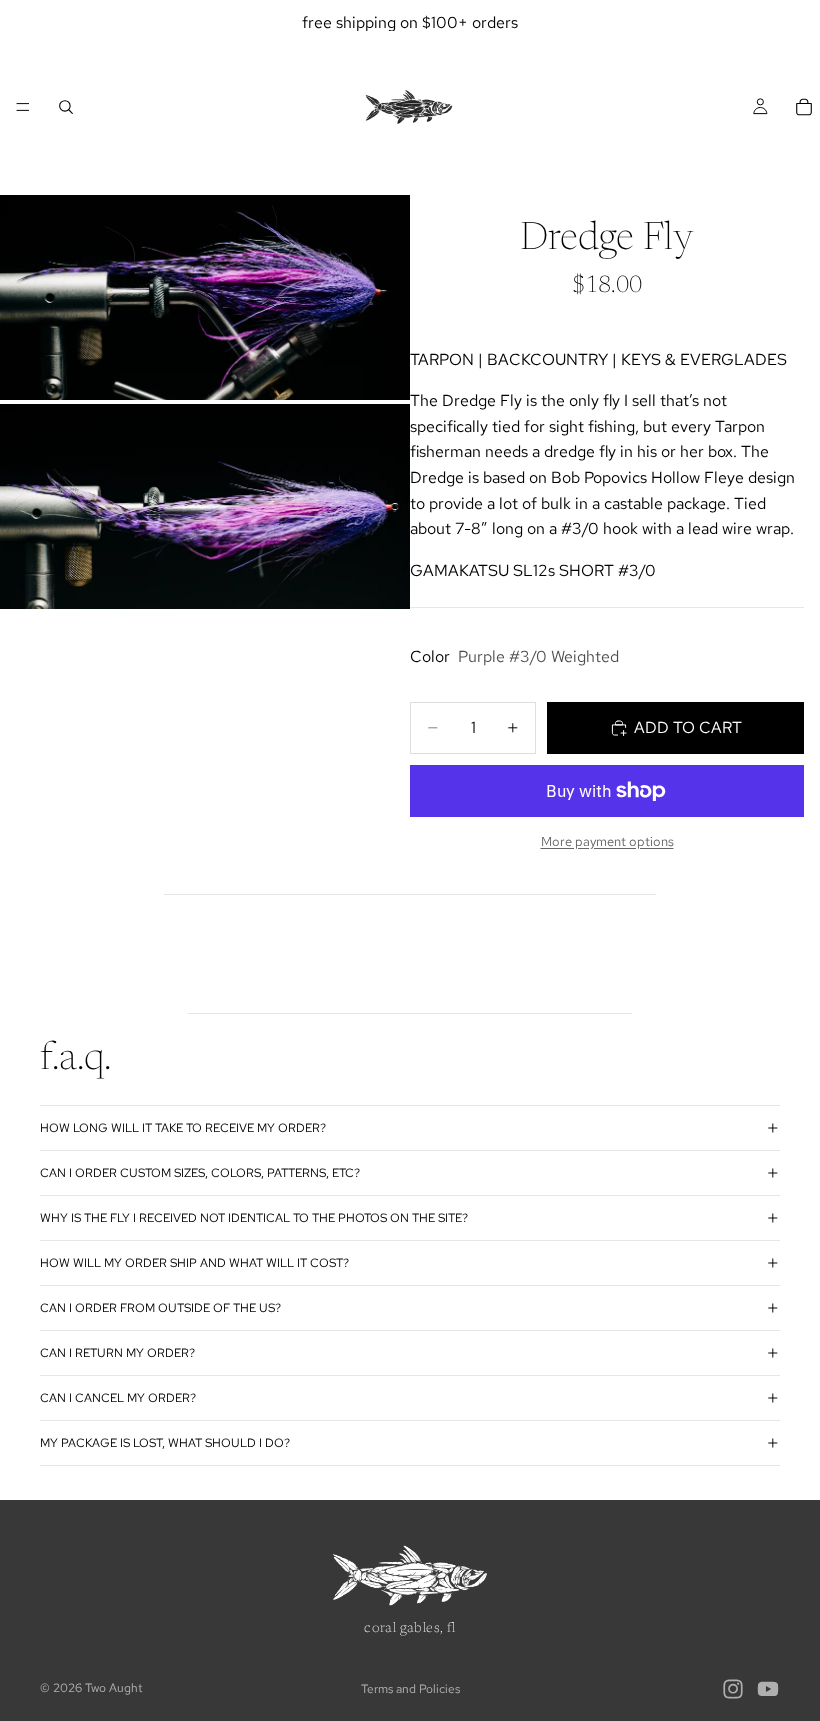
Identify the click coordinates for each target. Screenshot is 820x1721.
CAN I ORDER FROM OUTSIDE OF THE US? (160, 1308)
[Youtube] (768, 1689)
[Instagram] (733, 1689)
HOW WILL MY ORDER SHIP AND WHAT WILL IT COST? (194, 1263)
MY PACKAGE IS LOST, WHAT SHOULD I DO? (165, 1443)
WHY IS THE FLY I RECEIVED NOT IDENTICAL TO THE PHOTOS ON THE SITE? (254, 1218)
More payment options (607, 841)
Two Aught (114, 1688)
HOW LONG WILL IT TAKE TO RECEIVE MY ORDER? (183, 1128)
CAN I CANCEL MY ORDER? (118, 1398)
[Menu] (23, 107)
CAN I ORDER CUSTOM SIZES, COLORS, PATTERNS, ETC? (200, 1173)
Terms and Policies (410, 1689)
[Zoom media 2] (205, 506)
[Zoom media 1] (205, 297)
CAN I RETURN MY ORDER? (117, 1353)
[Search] (66, 107)
